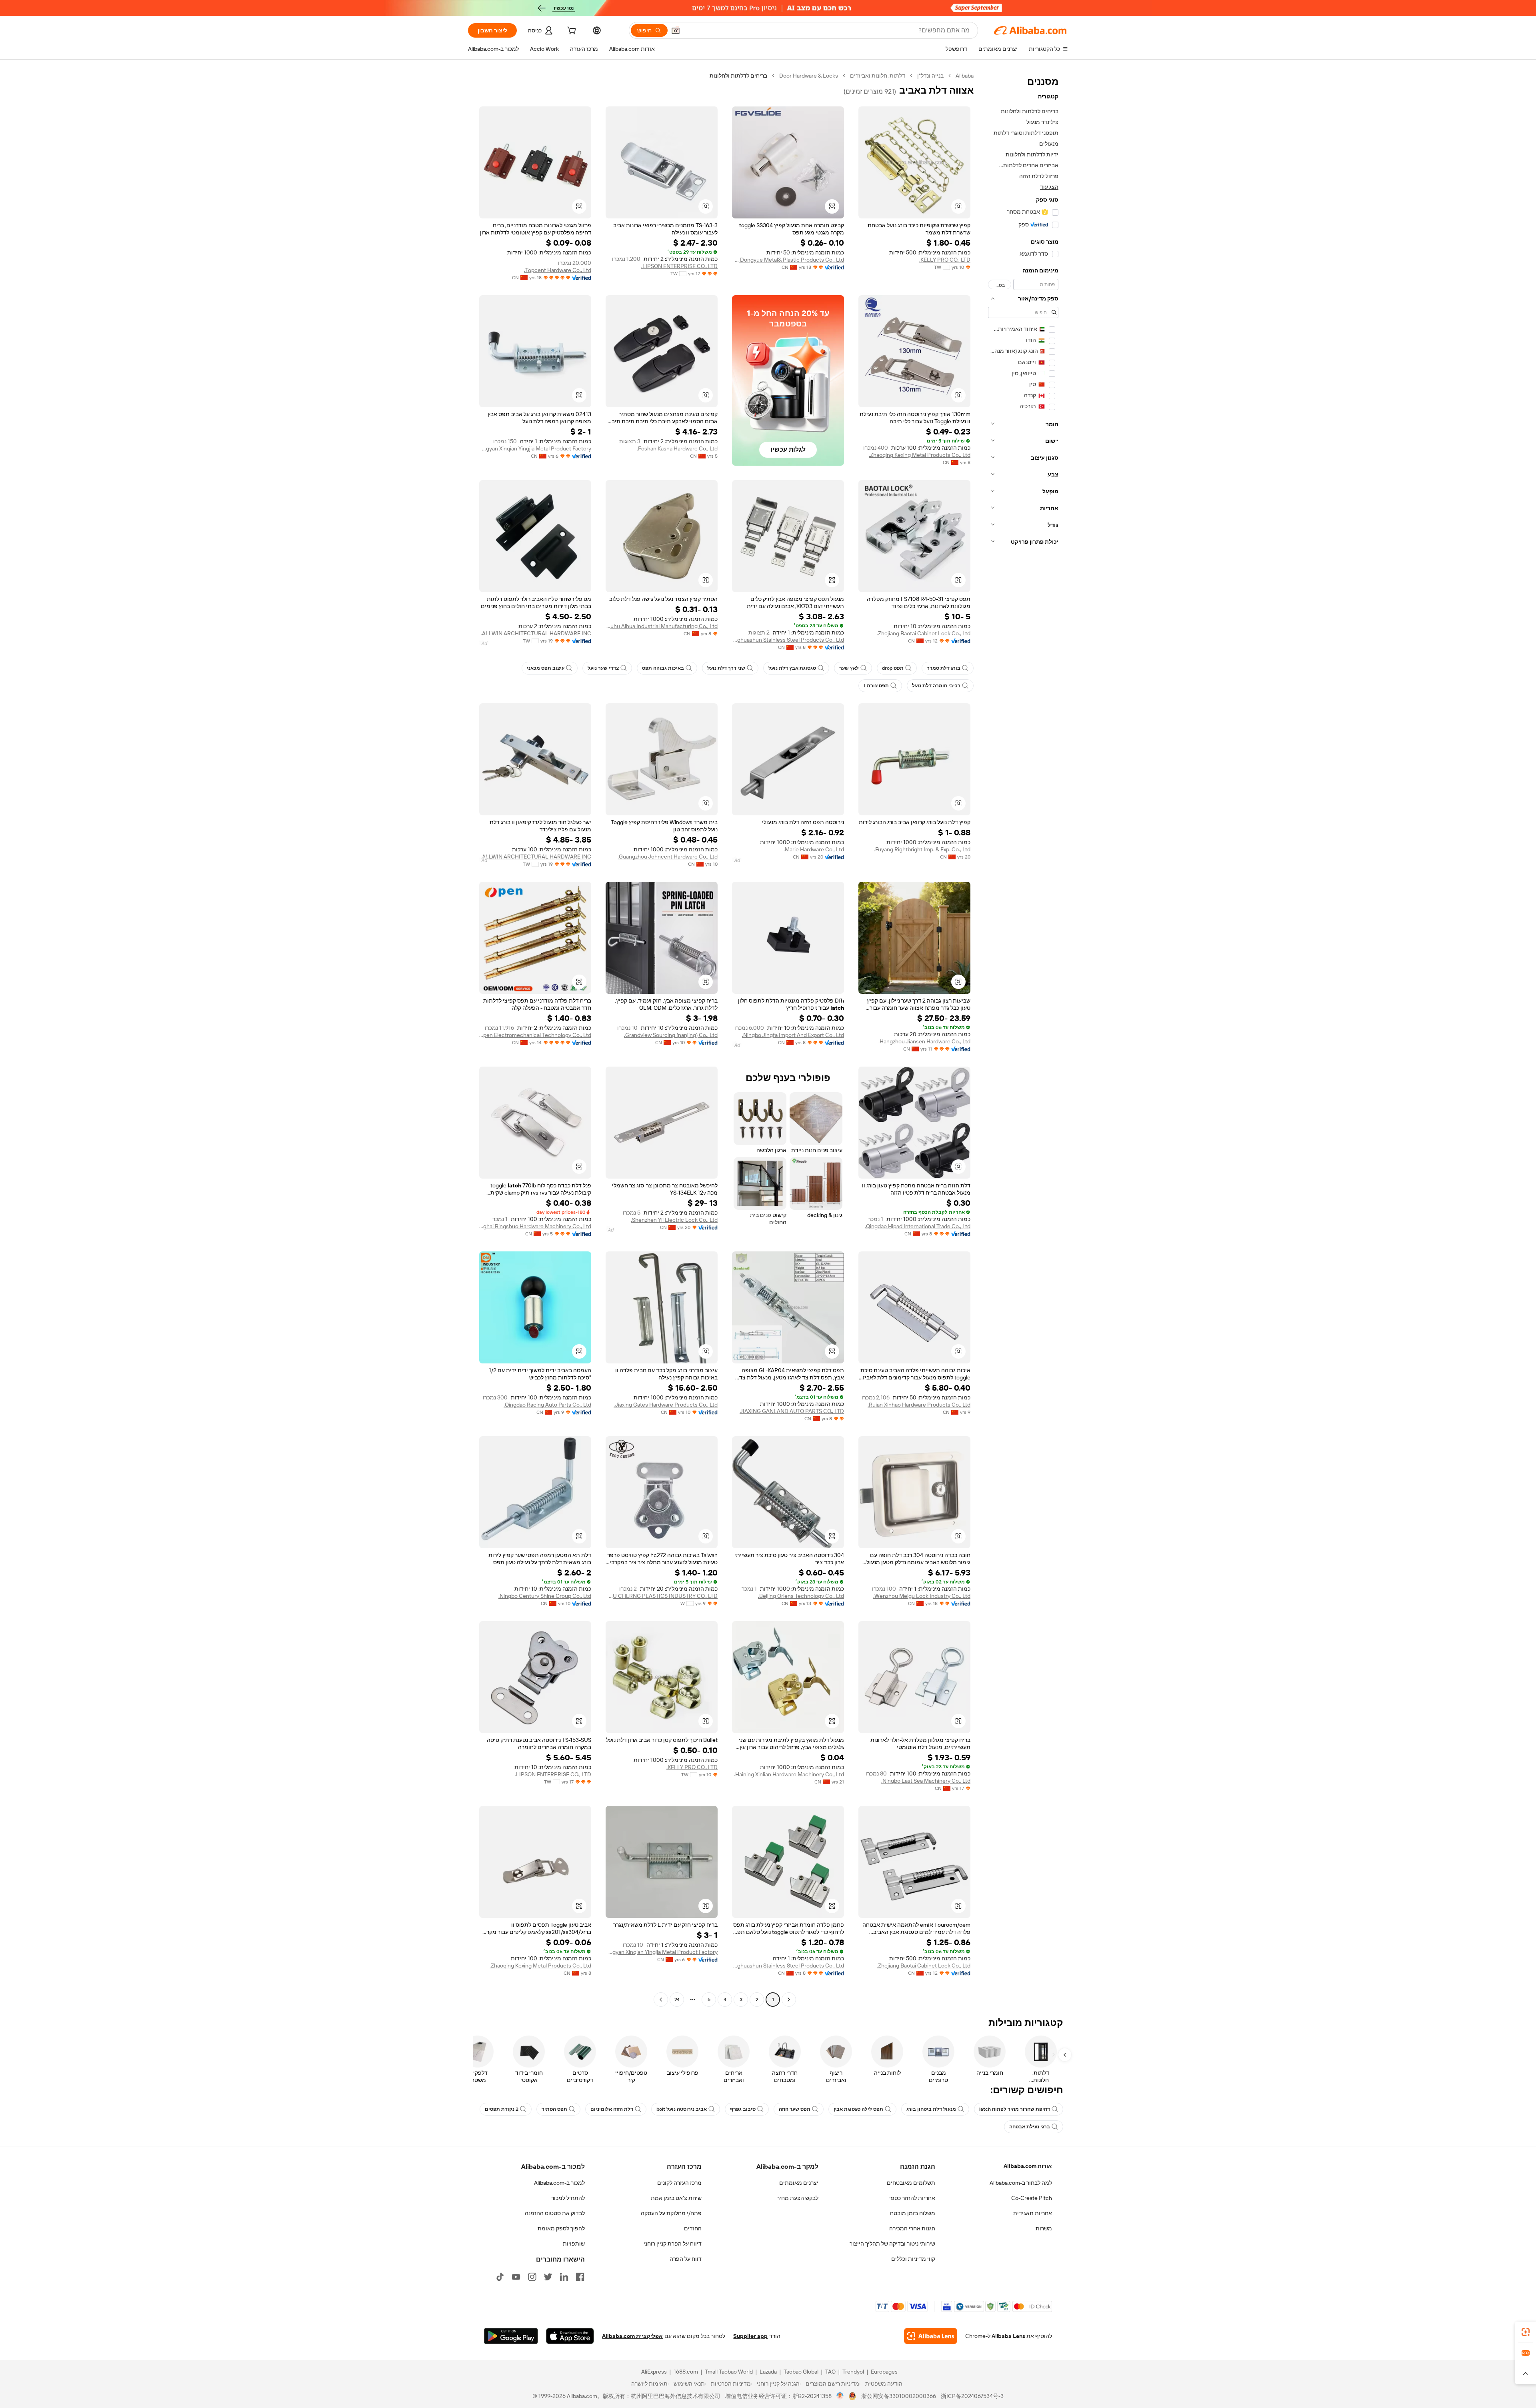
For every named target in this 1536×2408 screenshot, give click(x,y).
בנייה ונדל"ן (930, 76)
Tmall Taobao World (729, 2372)
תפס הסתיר (554, 2109)
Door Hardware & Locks (809, 76)
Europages (884, 2372)
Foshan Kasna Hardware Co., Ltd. (677, 448)
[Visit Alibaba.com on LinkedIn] (564, 2277)
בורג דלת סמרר (944, 668)
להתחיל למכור (568, 2198)
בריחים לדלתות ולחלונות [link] (738, 76)
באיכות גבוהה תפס (663, 668)
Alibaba (965, 76)
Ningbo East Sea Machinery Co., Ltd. (926, 1781)
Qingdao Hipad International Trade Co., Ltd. (918, 1226)
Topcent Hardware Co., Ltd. (558, 270)
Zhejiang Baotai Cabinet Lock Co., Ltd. (924, 633)
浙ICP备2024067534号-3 (972, 2396)
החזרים (693, 2228)
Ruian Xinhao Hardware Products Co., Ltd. (919, 1405)
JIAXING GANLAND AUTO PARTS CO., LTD (792, 1411)
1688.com (686, 2372)
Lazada (768, 2372)
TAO (830, 2372)
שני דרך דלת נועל (726, 668)
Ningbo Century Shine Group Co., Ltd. (545, 1596)
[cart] (571, 32)
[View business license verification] (840, 2396)
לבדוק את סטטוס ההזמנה (555, 2213)
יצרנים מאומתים (799, 2183)
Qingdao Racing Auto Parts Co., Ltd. (547, 1405)
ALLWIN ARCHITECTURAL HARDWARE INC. (536, 633)
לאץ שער (849, 668)
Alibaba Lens (1008, 2336)
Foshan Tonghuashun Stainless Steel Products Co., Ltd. (788, 640)
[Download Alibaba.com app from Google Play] (511, 2336)
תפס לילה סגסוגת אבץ (858, 2109)
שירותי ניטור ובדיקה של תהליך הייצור (892, 2244)
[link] (1526, 2332)
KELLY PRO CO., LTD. (945, 260)
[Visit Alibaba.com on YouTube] (516, 2277)
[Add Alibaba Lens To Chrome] (931, 2336)
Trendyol (853, 2372)
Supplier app (750, 2336)
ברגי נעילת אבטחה (1030, 2127)
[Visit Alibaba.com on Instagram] (532, 2277)
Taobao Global (801, 2372)
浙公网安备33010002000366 (899, 2396)
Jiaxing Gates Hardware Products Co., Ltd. (666, 1405)
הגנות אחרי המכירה (912, 2228)
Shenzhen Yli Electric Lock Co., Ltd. (674, 1220)
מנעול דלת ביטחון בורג (931, 2109)
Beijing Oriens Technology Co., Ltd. (801, 1596)
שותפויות (574, 2244)
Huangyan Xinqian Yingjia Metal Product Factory (535, 448)
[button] (676, 30)
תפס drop (893, 668)
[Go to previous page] (789, 2000)
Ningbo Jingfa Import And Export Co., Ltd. (793, 1035)
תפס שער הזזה (795, 2109)
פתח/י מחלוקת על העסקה (671, 2213)
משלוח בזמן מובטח (913, 2213)
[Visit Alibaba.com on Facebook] (580, 2277)
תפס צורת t (876, 686)
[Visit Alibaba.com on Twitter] (548, 2277)
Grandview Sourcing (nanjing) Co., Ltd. (671, 1035)
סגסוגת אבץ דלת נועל (792, 668)
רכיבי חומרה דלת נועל (936, 686)
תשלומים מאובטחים (911, 2183)
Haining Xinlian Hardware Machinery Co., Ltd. (789, 1774)
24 (677, 2000)
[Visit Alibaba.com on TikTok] (500, 2277)
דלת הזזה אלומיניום (612, 2109)
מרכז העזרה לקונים (679, 2183)
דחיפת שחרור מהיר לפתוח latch (1015, 2109)
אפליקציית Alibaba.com (632, 2336)
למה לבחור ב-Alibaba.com (1021, 2183)
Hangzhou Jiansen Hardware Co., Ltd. (924, 1041)
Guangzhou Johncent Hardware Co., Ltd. (668, 857)
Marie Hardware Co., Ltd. (814, 849)
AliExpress (654, 2372)
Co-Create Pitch (1032, 2198)
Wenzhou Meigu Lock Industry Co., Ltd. (922, 1596)
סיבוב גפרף (743, 2109)
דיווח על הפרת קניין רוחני (673, 2244)
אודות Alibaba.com (1028, 2166)
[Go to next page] (661, 2000)
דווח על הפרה (686, 2259)
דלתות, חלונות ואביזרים (878, 76)
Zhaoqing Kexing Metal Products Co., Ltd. (920, 455)
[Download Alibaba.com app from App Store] (570, 2336)
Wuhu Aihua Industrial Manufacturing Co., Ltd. (662, 626)
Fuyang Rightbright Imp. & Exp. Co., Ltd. (922, 849)
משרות (1044, 2228)
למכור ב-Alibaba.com (559, 2183)
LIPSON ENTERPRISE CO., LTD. (679, 266)
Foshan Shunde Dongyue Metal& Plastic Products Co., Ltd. (788, 260)
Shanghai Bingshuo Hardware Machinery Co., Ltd (535, 1226)
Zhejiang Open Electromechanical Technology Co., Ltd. (535, 1035)
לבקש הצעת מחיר (798, 2198)
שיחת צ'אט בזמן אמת (676, 2198)
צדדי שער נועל (603, 668)
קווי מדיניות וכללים (913, 2259)
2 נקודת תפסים (502, 2109)
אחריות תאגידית (1033, 2213)
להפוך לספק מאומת (561, 2228)
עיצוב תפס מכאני (546, 668)
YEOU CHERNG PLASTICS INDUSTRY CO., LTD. (662, 1596)
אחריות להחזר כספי (912, 2198)
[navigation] (1023, 1039)
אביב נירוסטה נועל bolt (682, 2109)
